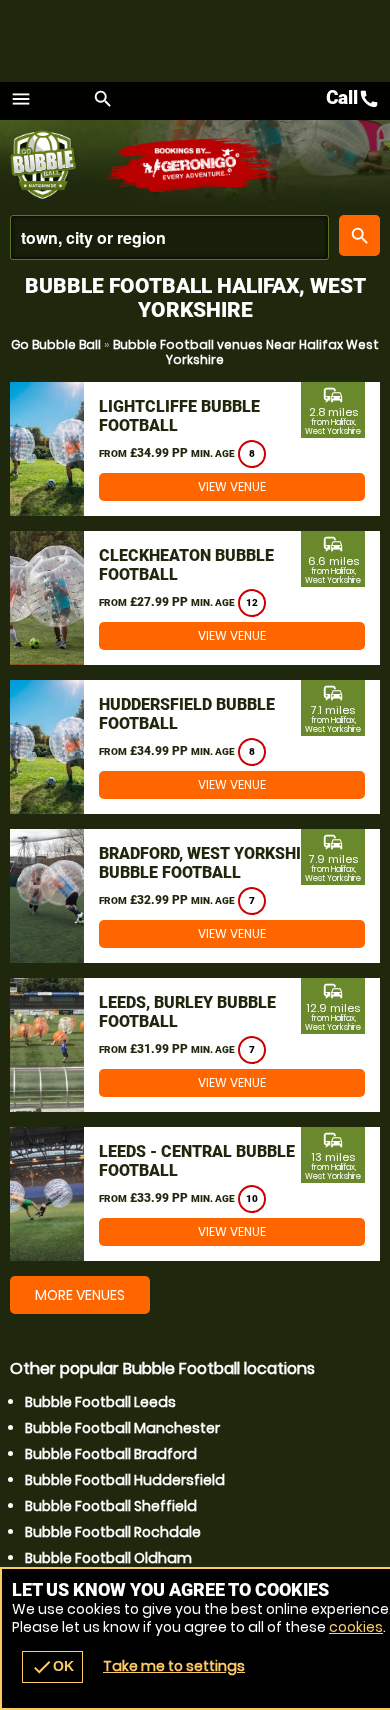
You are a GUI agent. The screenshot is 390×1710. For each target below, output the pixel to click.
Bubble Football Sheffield (111, 1506)
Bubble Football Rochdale (113, 1532)
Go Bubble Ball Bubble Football (57, 165)
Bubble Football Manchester (122, 1428)
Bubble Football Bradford (111, 1454)
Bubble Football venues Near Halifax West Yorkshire (246, 352)
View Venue (232, 486)
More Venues (80, 1295)
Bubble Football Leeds (100, 1402)
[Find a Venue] (169, 237)
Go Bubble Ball (56, 344)
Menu (21, 99)
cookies (356, 1627)
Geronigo (192, 165)
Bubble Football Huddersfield (125, 1480)
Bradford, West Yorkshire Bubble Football (209, 863)
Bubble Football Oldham (108, 1558)
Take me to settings (174, 1666)
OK (52, 1667)
